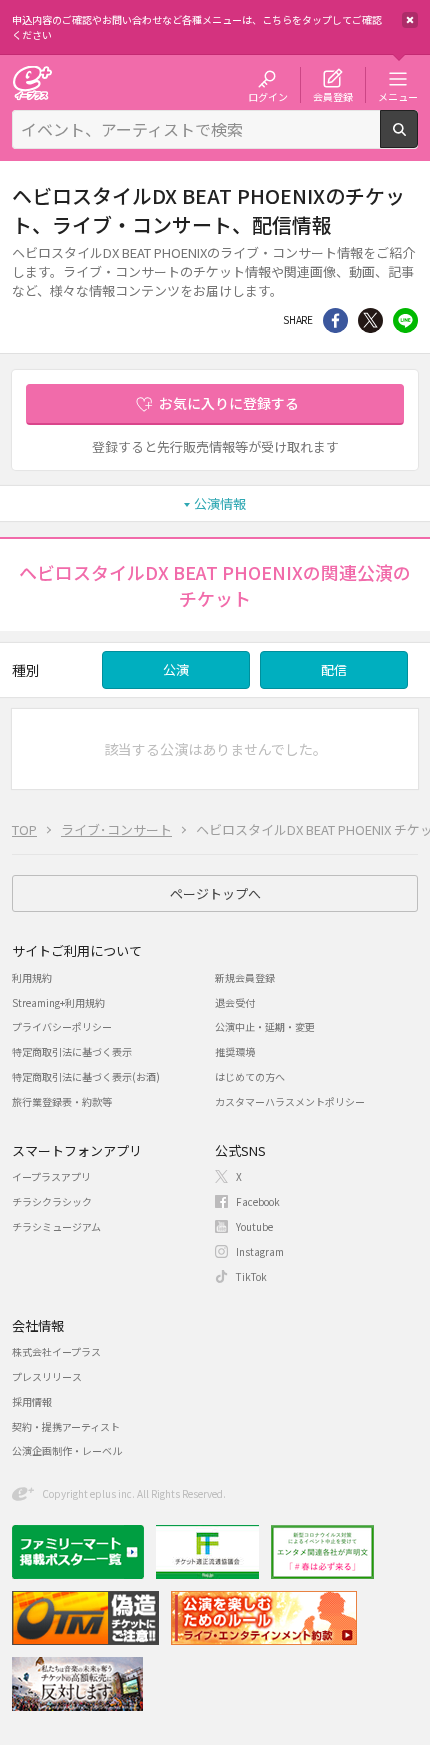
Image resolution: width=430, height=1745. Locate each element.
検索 (417, 140)
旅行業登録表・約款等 (62, 1101)
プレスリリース (47, 1376)
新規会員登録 (245, 977)
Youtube (254, 1226)
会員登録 (333, 96)
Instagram (260, 1251)
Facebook (258, 1201)
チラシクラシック (52, 1201)
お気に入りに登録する (229, 403)
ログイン (268, 96)
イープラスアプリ (51, 1176)
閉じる (410, 20)
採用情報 (32, 1401)
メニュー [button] (398, 96)
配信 (334, 669)
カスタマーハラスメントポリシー (290, 1101)
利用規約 (32, 977)
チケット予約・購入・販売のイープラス (32, 82)
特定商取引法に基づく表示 (72, 1051)
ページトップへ (215, 893)
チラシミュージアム (56, 1226)
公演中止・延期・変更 (265, 1026)
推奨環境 (235, 1051)
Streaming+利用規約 (58, 1002)
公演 (176, 669)
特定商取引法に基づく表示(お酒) (86, 1076)
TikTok (251, 1276)
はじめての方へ (250, 1076)
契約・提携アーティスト (66, 1426)
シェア (335, 320)
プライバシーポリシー (62, 1026)
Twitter (370, 320)
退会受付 (235, 1002)
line (405, 320)
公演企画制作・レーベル (67, 1450)
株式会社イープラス (56, 1351)
